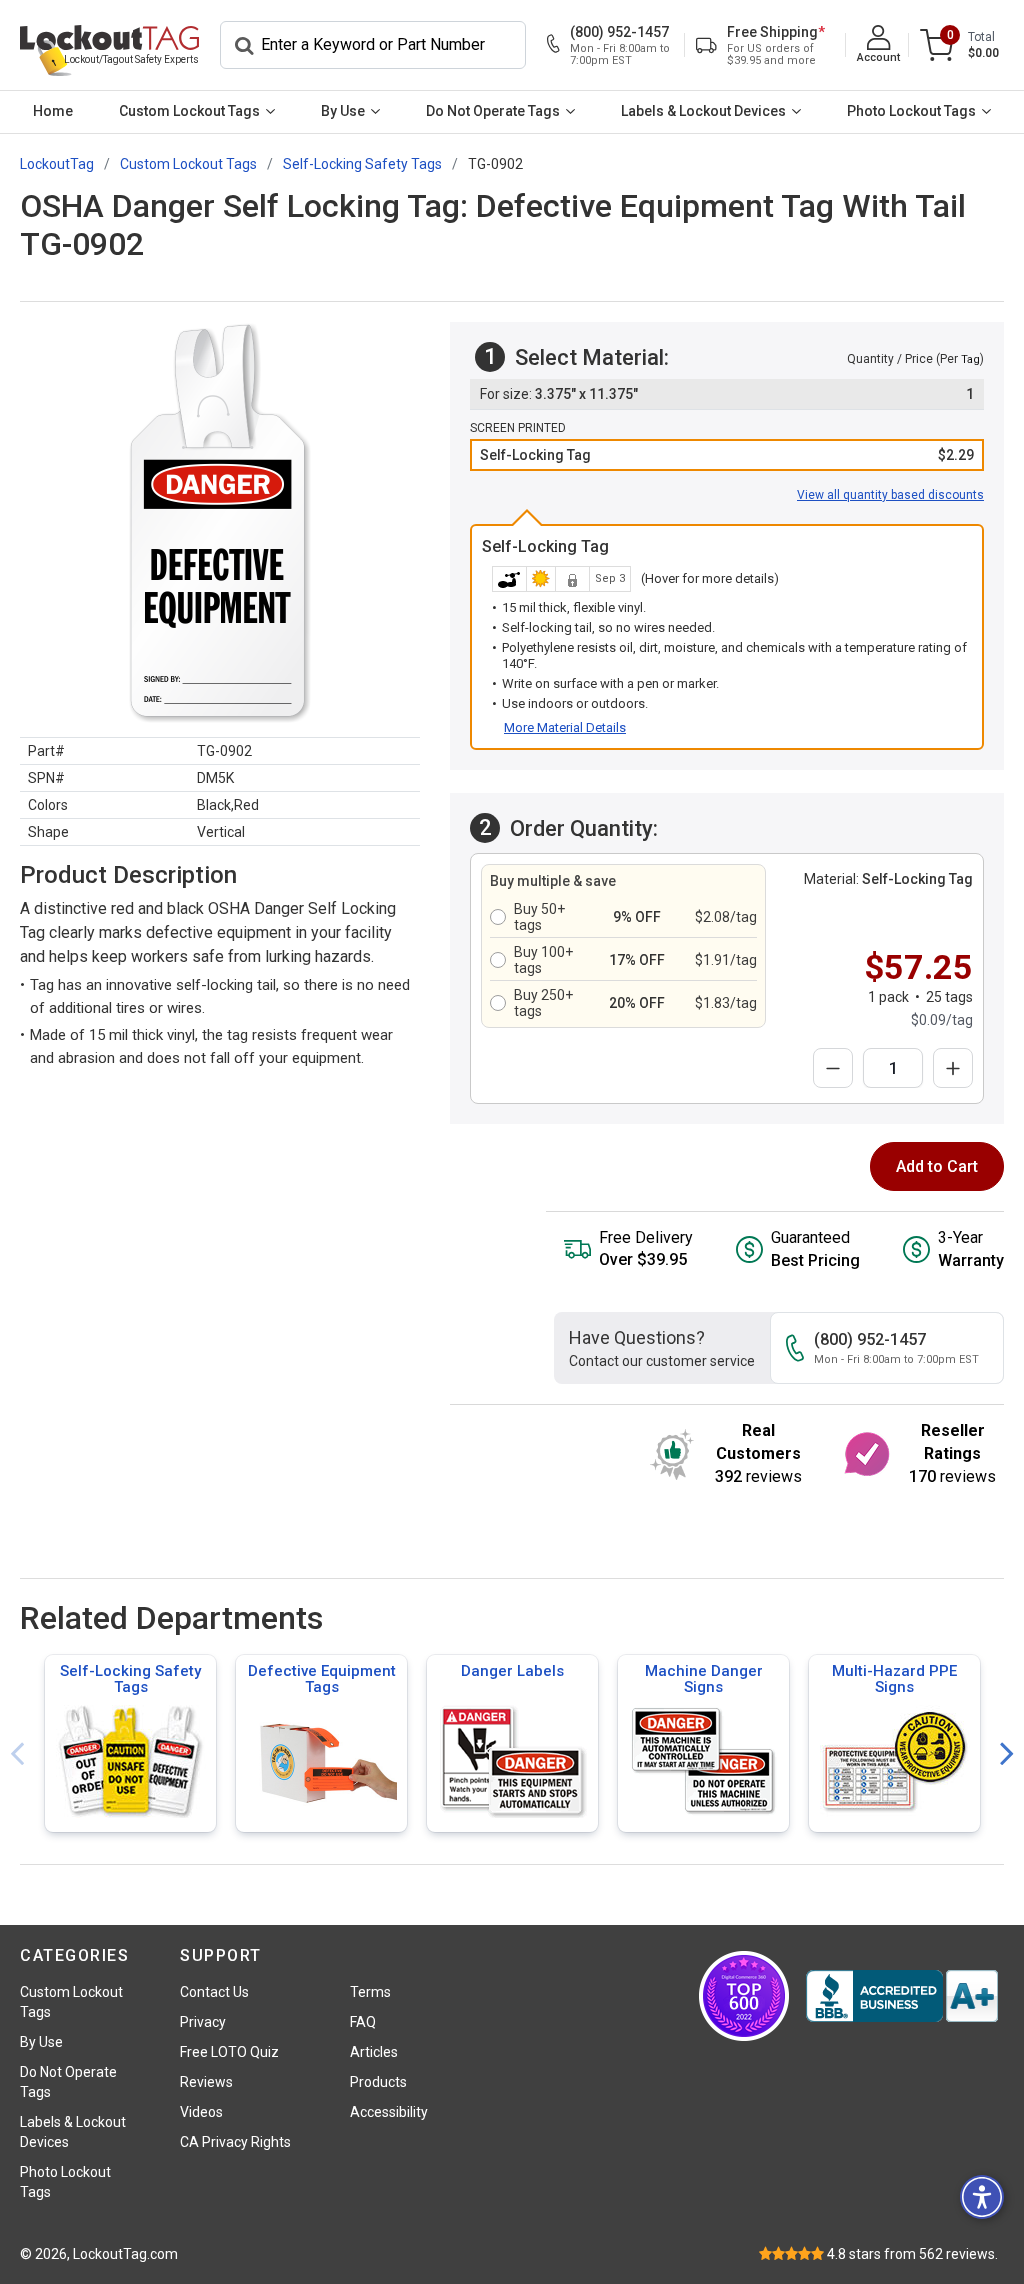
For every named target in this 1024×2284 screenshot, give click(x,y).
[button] (727, 455)
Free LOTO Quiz (229, 2052)
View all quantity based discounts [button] (890, 495)
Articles (374, 2052)
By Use (343, 111)
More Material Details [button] (565, 727)
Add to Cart (937, 1166)
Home (53, 111)
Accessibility (389, 2112)
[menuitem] (53, 112)
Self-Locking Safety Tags (130, 1679)
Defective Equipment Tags (322, 1679)
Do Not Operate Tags (493, 111)
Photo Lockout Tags (911, 111)
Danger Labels (512, 1671)
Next (1007, 1754)
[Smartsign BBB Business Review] (902, 1996)
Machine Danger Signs (704, 1679)
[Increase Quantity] (953, 1068)
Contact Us (214, 1992)
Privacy (203, 2022)
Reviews (206, 2082)
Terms (370, 1992)
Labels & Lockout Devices (703, 111)
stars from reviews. (912, 2254)
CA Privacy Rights (235, 2142)
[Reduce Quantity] (833, 1068)
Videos (201, 2112)
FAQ (363, 2022)
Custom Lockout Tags (189, 111)
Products (378, 2082)
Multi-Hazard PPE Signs (894, 1679)
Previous (17, 1754)
